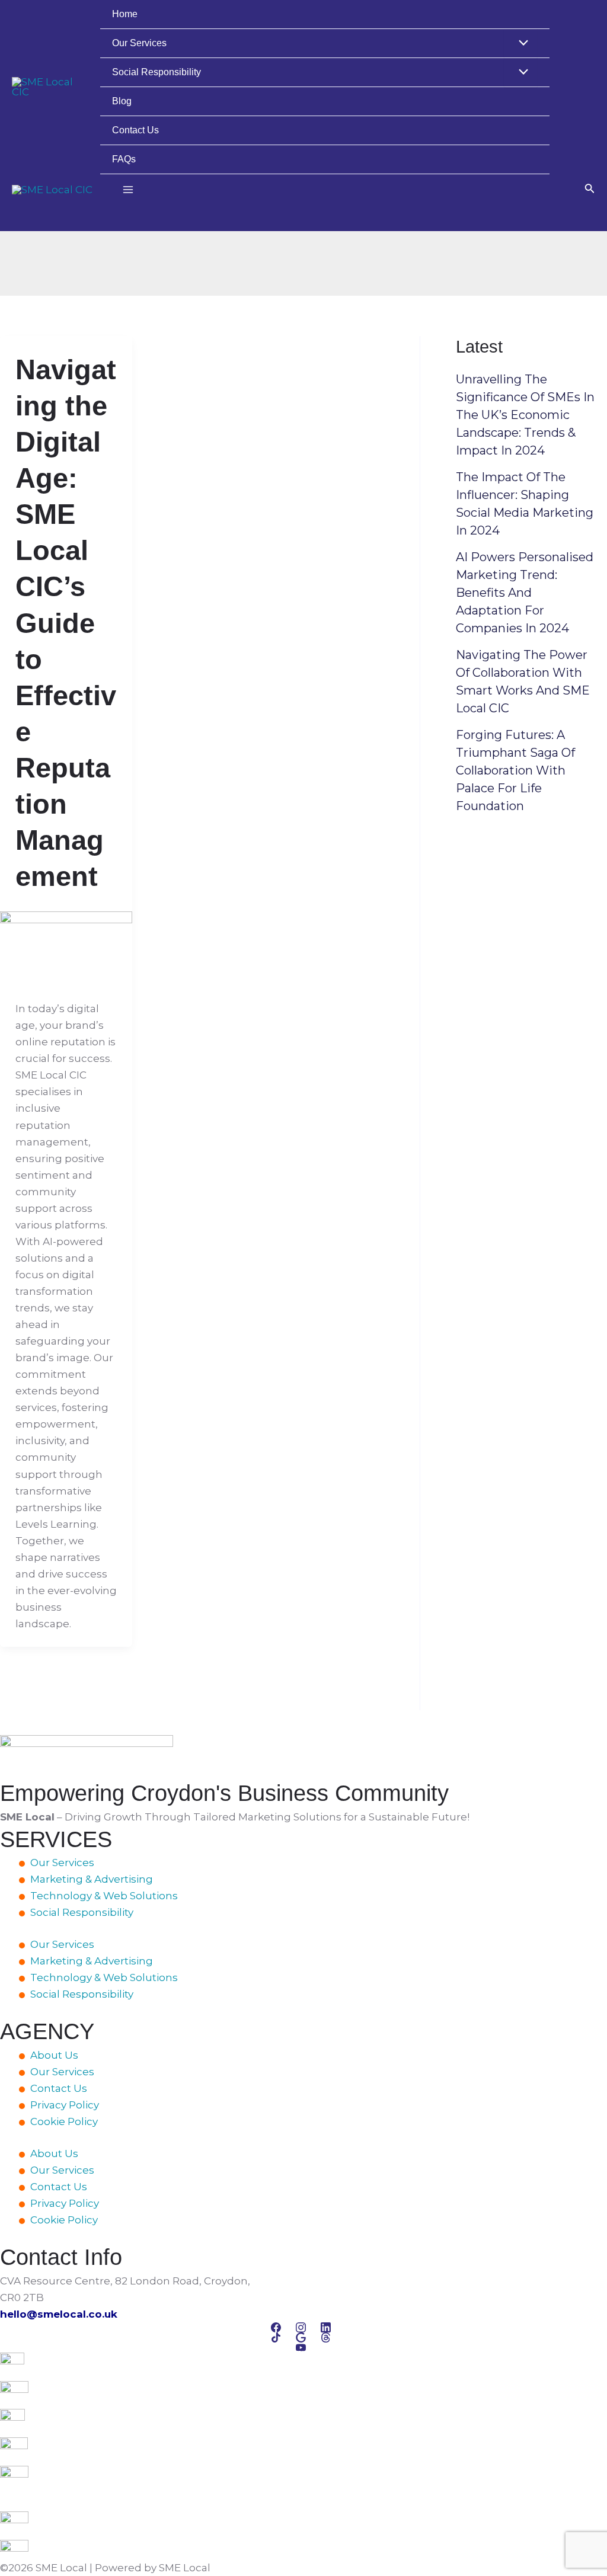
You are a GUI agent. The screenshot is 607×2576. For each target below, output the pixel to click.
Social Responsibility (156, 72)
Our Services (139, 43)
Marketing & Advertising (92, 1879)
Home (125, 14)
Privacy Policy (65, 2105)
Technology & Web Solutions (104, 1896)
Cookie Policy (64, 2121)
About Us (54, 2055)
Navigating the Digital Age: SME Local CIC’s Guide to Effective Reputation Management (66, 623)
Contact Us (135, 130)
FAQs (124, 159)
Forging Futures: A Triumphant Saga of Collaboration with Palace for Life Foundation (515, 770)
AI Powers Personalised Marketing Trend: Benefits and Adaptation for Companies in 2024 (525, 593)
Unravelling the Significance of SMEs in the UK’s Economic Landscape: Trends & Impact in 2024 (525, 415)
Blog (122, 101)
